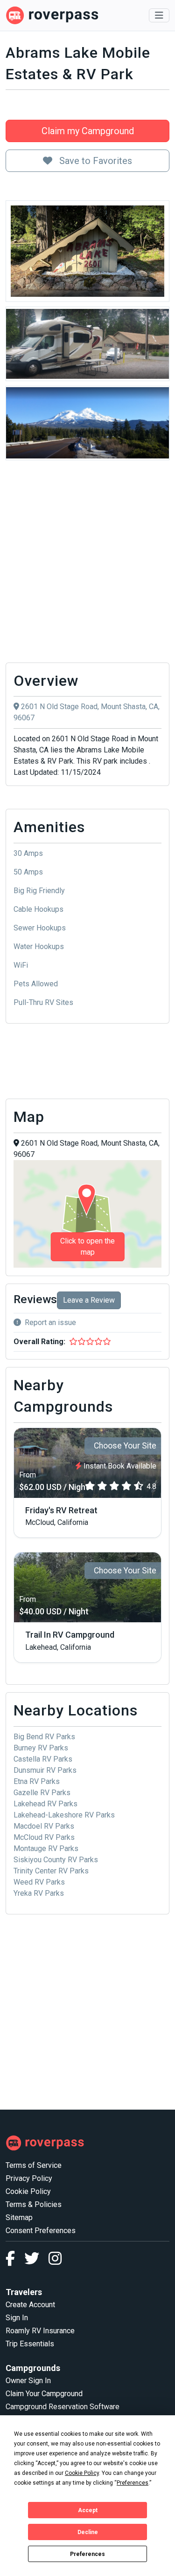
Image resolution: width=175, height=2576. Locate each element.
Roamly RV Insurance (40, 2331)
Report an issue (50, 1322)
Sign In (17, 2318)
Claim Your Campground (44, 2394)
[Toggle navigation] (159, 15)
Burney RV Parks (41, 1748)
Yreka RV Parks (39, 1893)
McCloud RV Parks (44, 1837)
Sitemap (19, 2217)
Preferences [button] (133, 2483)
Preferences (87, 2554)
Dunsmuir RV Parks (45, 1770)
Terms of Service (34, 2165)
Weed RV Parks (39, 1882)
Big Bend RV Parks (44, 1737)
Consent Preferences (41, 2231)
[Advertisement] (87, 564)
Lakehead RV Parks (45, 1804)
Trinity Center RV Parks (51, 1871)
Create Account (30, 2305)
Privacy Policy (29, 2178)
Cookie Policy (28, 2191)
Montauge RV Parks (46, 1848)
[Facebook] (15, 2261)
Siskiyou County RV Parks (56, 1860)
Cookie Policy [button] (82, 2473)
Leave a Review (89, 1300)
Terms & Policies (34, 2204)
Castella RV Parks (43, 1759)
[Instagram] (55, 2261)
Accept (88, 2510)
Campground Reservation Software (63, 2407)
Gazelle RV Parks (42, 1793)
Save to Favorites (94, 161)
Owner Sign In (28, 2381)
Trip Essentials (30, 2344)
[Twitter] (36, 2261)
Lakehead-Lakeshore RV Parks (64, 1815)
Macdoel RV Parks (44, 1826)
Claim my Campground (88, 131)
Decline (88, 2532)
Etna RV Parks (37, 1781)
